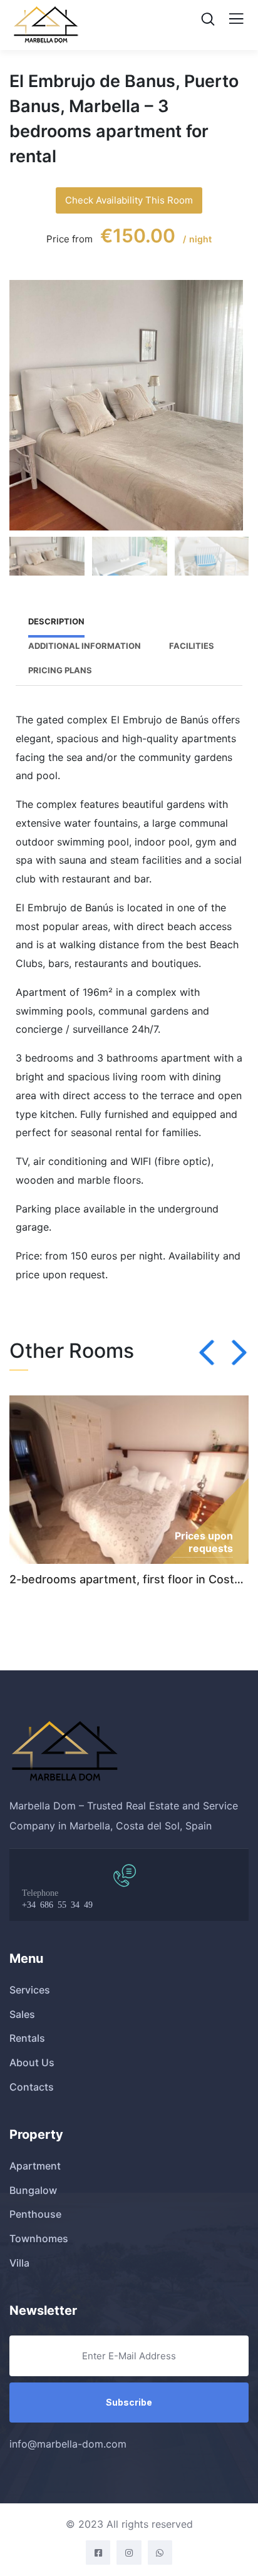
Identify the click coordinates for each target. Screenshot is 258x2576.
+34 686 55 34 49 (57, 1904)
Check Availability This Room (129, 200)
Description (56, 621)
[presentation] (207, 1353)
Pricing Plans (60, 670)
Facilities (192, 646)
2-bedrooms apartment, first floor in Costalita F (129, 1579)
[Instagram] (129, 2553)
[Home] (64, 1752)
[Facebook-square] (98, 2553)
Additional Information (85, 646)
